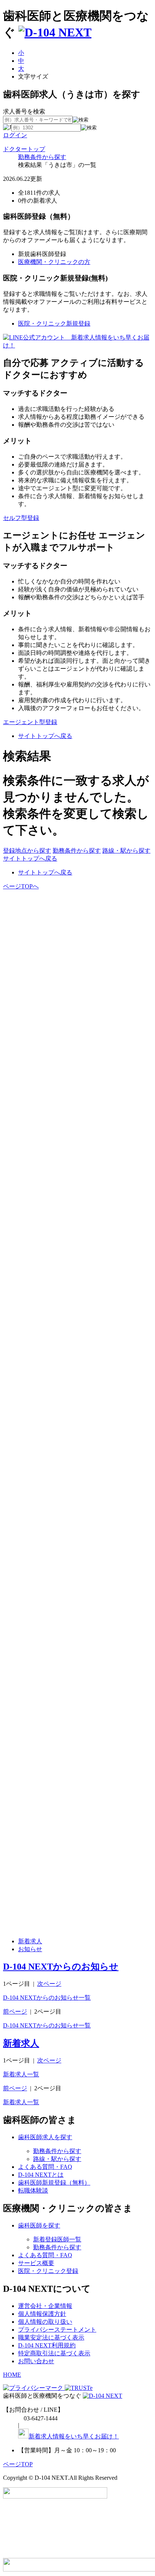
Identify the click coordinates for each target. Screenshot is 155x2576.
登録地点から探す (27, 851)
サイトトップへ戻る (45, 736)
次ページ (49, 1984)
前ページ (15, 2012)
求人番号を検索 (24, 111)
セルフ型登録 (21, 518)
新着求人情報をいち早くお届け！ (74, 2436)
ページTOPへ (21, 886)
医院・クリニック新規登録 (54, 324)
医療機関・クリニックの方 (54, 262)
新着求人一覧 (21, 2074)
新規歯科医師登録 (42, 254)
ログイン (15, 135)
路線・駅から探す (126, 851)
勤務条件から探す (42, 157)
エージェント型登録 (30, 722)
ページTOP (18, 2464)
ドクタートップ (24, 149)
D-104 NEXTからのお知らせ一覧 (47, 1998)
